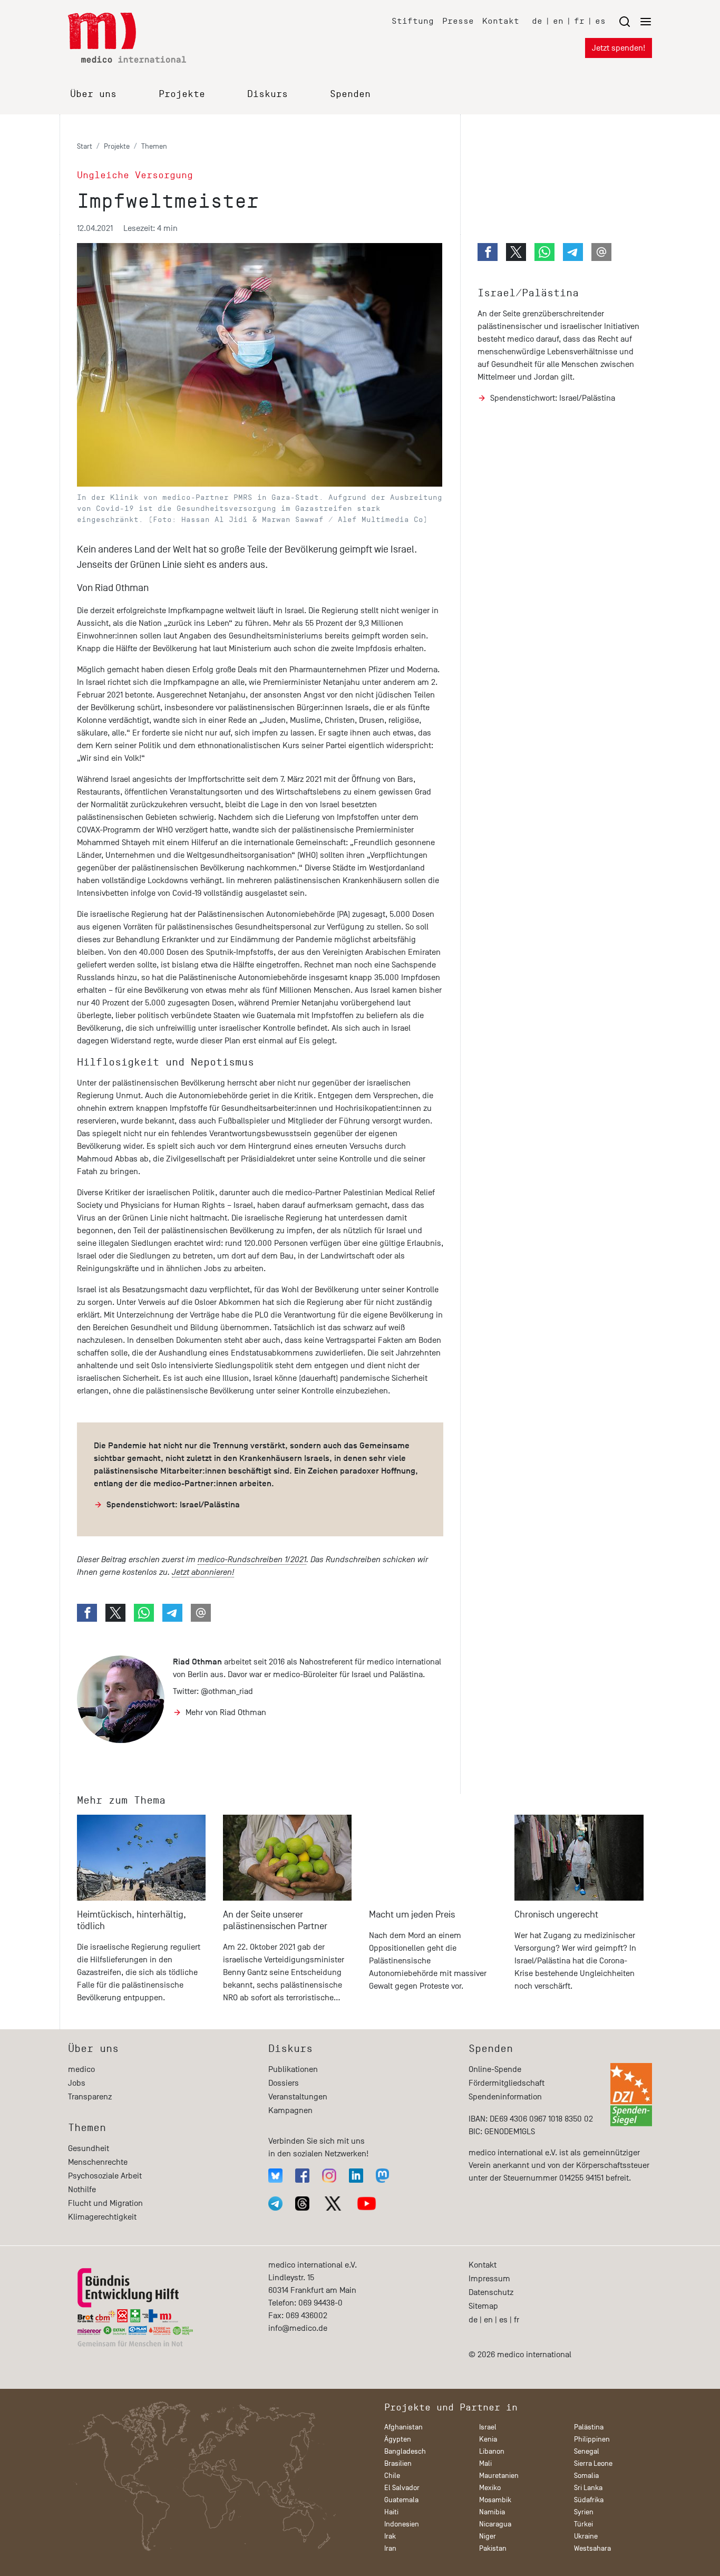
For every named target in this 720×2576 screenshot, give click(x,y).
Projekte (182, 94)
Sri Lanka (588, 2488)
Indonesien (402, 2524)
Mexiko (490, 2488)
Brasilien (398, 2463)
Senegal (587, 2451)
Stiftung (413, 21)
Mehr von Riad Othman (226, 1712)
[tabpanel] (142, 1914)
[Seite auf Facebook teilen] (87, 1613)
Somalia (586, 2476)
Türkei (583, 2524)
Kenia (488, 2439)
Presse (458, 21)
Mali (485, 2463)
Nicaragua (495, 2524)
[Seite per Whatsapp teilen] (144, 1613)
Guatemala (401, 2500)
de (537, 21)
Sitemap (483, 2306)
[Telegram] (275, 2204)
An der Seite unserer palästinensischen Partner (275, 1920)
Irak (390, 2536)
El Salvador (402, 2488)
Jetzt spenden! (619, 48)
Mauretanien (499, 2476)
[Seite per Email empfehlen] (201, 1613)
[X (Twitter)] (333, 2204)
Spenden (350, 94)
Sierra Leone (593, 2463)
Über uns (93, 94)
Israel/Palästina (528, 293)
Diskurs (267, 94)
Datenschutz (491, 2292)
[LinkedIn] (356, 2176)
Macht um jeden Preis (412, 1915)
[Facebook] (302, 2176)
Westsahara (592, 2548)
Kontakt (501, 21)
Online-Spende (495, 2069)
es (600, 21)
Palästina (589, 2427)
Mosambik (495, 2500)
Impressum (489, 2279)
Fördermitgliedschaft (507, 2083)
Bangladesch (405, 2451)
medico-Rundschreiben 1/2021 (252, 1560)
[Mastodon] (382, 2176)
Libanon (492, 2451)
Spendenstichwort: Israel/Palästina (173, 1505)
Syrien (584, 2512)
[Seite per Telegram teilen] (172, 1613)
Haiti (391, 2512)
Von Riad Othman (113, 588)
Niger (488, 2536)
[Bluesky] (275, 2176)
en (558, 21)
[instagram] (329, 2176)
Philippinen (592, 2439)
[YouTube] (367, 2204)
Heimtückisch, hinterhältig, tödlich (132, 1920)
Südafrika (589, 2500)
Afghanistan (403, 2427)
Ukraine (586, 2536)
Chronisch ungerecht (556, 1915)
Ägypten (398, 2439)
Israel (488, 2427)
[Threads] (302, 2204)
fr (579, 21)
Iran (390, 2548)
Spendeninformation (505, 2097)
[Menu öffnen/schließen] (635, 21)
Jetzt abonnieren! (203, 1572)
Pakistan (493, 2548)
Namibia (492, 2512)
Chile (392, 2476)
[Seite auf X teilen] (115, 1613)
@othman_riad (227, 1691)
